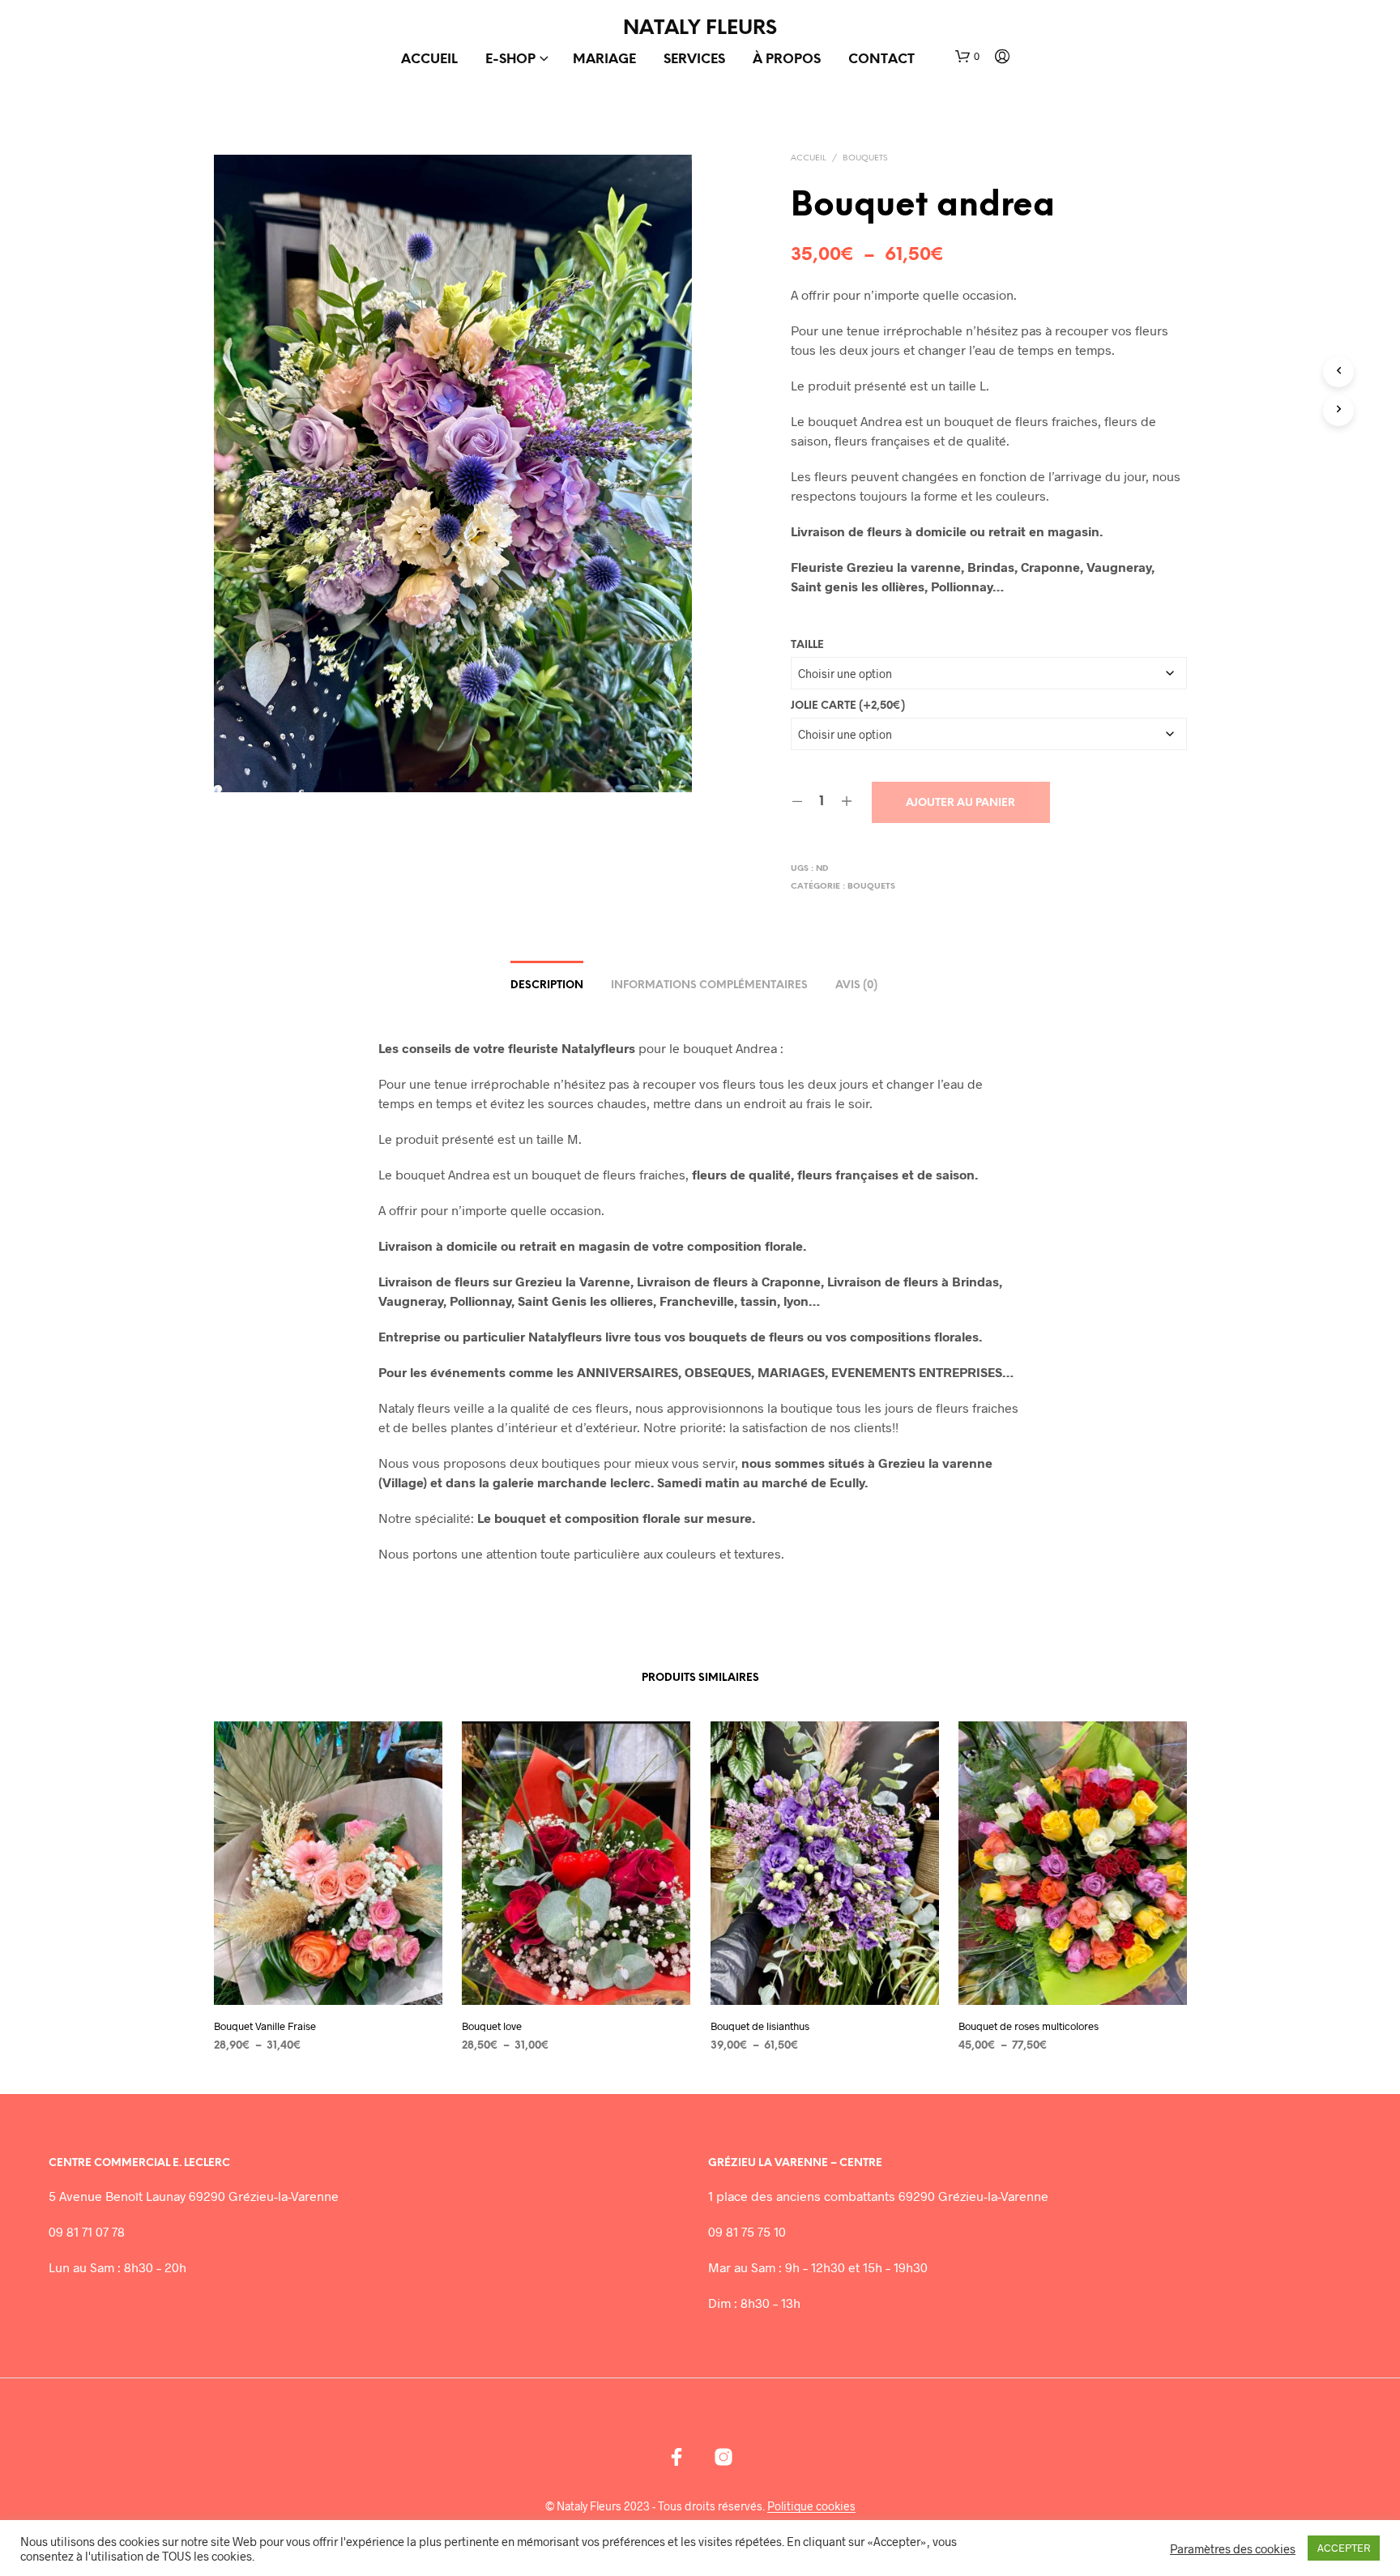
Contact (881, 60)
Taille (807, 645)
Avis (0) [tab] (856, 985)
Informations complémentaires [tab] (709, 985)
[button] (967, 57)
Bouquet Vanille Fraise (265, 2025)
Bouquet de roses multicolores (1029, 2025)
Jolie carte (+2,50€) (848, 706)
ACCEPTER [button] (1344, 2548)
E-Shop (510, 60)
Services (694, 60)
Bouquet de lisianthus (760, 2025)
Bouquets (865, 158)
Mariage (604, 60)
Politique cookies (811, 2506)
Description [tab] (547, 985)
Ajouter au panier (960, 803)
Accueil (429, 60)
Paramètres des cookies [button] (1233, 2548)
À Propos (787, 60)
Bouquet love (492, 2025)
